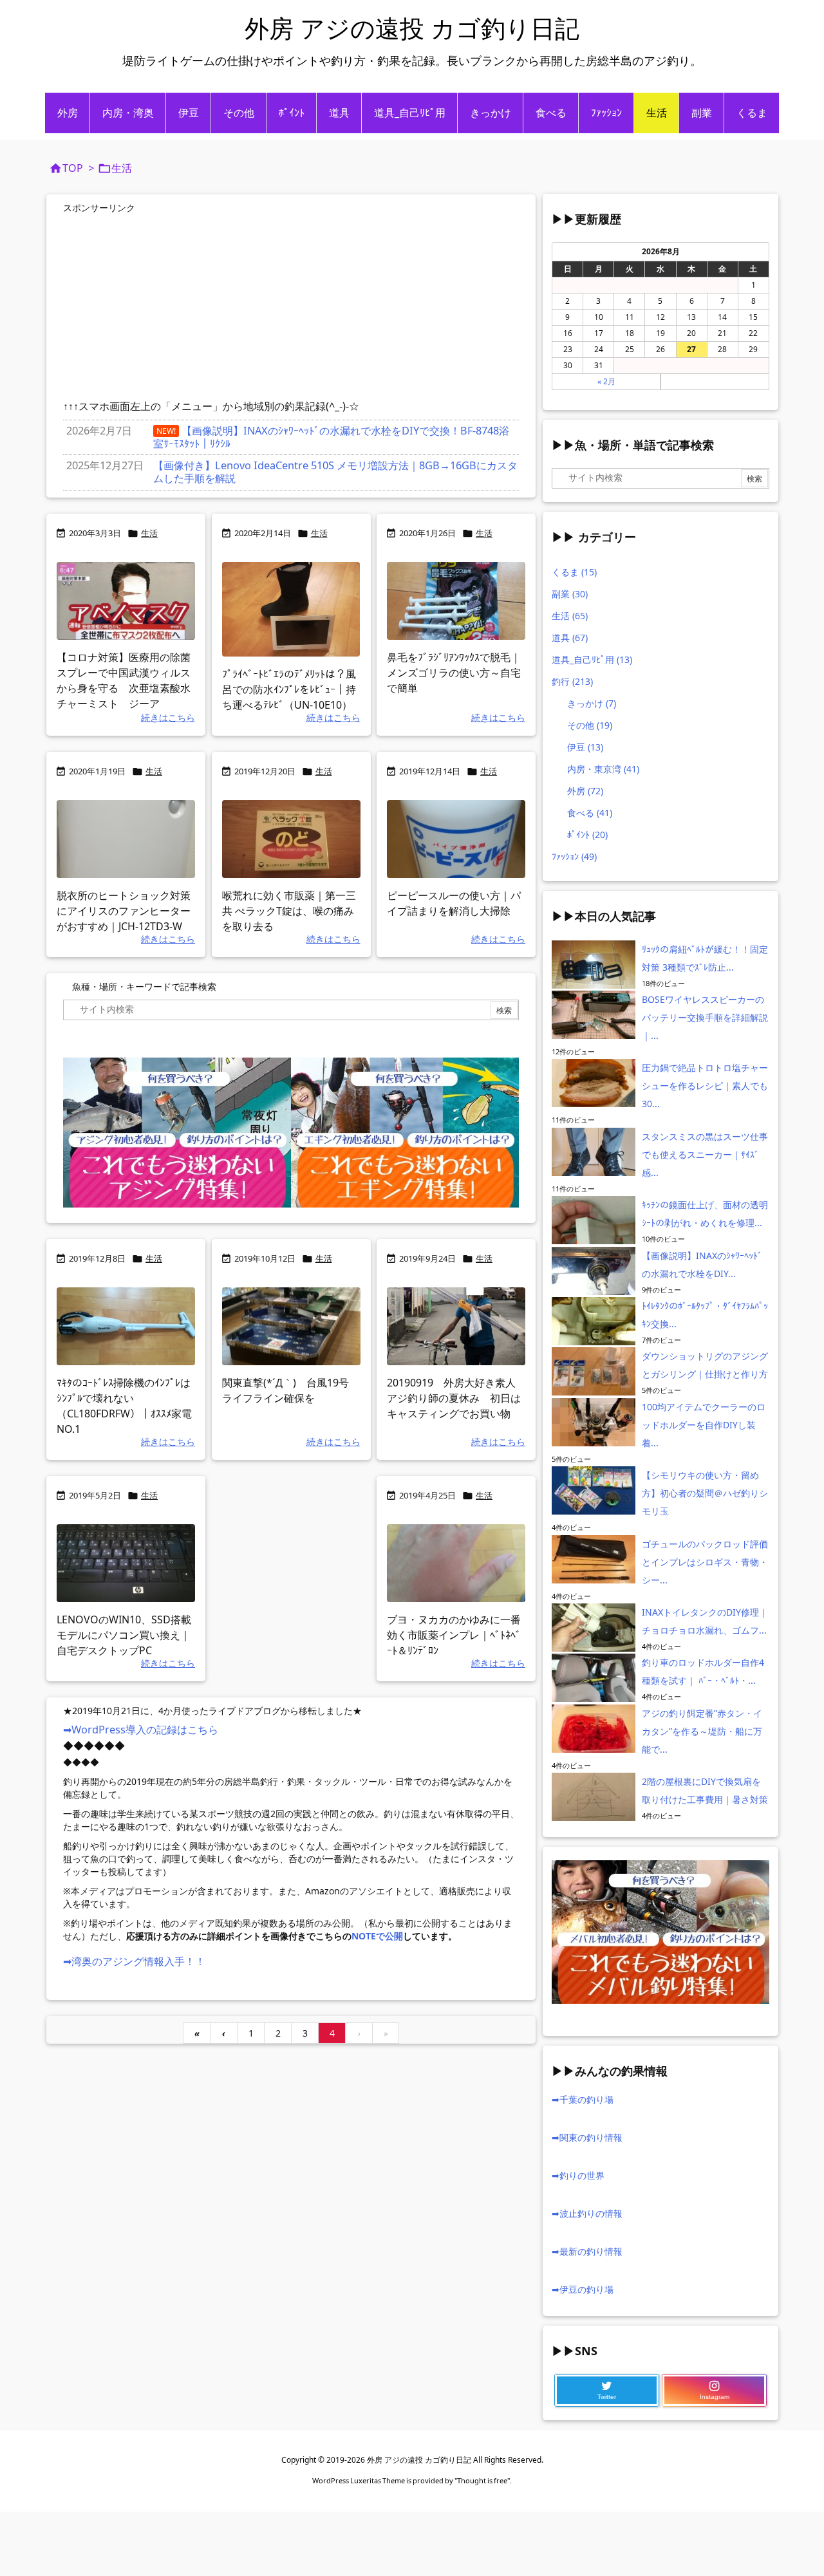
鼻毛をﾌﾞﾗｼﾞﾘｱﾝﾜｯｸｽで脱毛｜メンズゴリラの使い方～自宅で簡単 (454, 673)
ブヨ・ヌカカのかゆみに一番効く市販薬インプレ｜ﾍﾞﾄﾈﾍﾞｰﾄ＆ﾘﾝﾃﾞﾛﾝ (454, 1635)
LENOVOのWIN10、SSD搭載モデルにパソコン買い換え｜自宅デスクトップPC (124, 1635)
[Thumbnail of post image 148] (456, 1563)
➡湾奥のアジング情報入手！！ (134, 1961)
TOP (73, 168)
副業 (570, 594)
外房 (585, 791)
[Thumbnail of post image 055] (291, 1326)
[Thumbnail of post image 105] (456, 839)
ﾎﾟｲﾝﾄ (587, 835)
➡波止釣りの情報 (587, 2213)
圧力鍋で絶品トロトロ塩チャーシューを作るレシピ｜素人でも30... (705, 1086)
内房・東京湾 (603, 769)
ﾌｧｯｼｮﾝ (574, 856)
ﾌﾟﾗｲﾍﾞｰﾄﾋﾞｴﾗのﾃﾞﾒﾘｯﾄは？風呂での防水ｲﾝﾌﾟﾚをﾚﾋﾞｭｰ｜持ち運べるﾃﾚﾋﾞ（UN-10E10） (292, 689)
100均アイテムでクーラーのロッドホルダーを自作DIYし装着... (704, 1425)
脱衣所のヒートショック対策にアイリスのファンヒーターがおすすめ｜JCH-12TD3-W (124, 911)
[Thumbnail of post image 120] (126, 1326)
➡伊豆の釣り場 (583, 2289)
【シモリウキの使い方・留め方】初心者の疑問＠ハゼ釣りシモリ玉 (705, 1493)
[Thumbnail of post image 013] (291, 839)
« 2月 (606, 381)
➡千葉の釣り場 (583, 2099)
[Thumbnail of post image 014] (126, 601)
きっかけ (592, 703)
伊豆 (585, 747)
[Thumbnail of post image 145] (456, 601)
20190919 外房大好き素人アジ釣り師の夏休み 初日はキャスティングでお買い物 (454, 1398)
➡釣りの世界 (578, 2175)
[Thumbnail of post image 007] (126, 839)
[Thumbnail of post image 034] (456, 1326)
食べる (590, 813)
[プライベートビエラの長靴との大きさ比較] (291, 609)
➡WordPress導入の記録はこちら (141, 1730)
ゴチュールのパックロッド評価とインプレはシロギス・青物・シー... (705, 1562)
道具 (570, 638)
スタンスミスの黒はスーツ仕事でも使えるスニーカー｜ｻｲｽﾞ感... (705, 1154)
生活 (149, 533)
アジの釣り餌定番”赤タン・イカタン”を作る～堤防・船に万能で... (702, 1731)
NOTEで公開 (377, 1936)
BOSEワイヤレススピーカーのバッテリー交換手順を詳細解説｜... (705, 1017)
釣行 (572, 681)
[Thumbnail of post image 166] (126, 1563)
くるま (574, 572)
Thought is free (482, 2480)
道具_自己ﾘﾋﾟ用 (592, 659)
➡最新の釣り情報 (587, 2251)
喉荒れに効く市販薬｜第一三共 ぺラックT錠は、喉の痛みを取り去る (289, 911)
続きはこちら (168, 717)
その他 (590, 725)
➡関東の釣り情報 (587, 2137)
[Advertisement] (171, 308)
